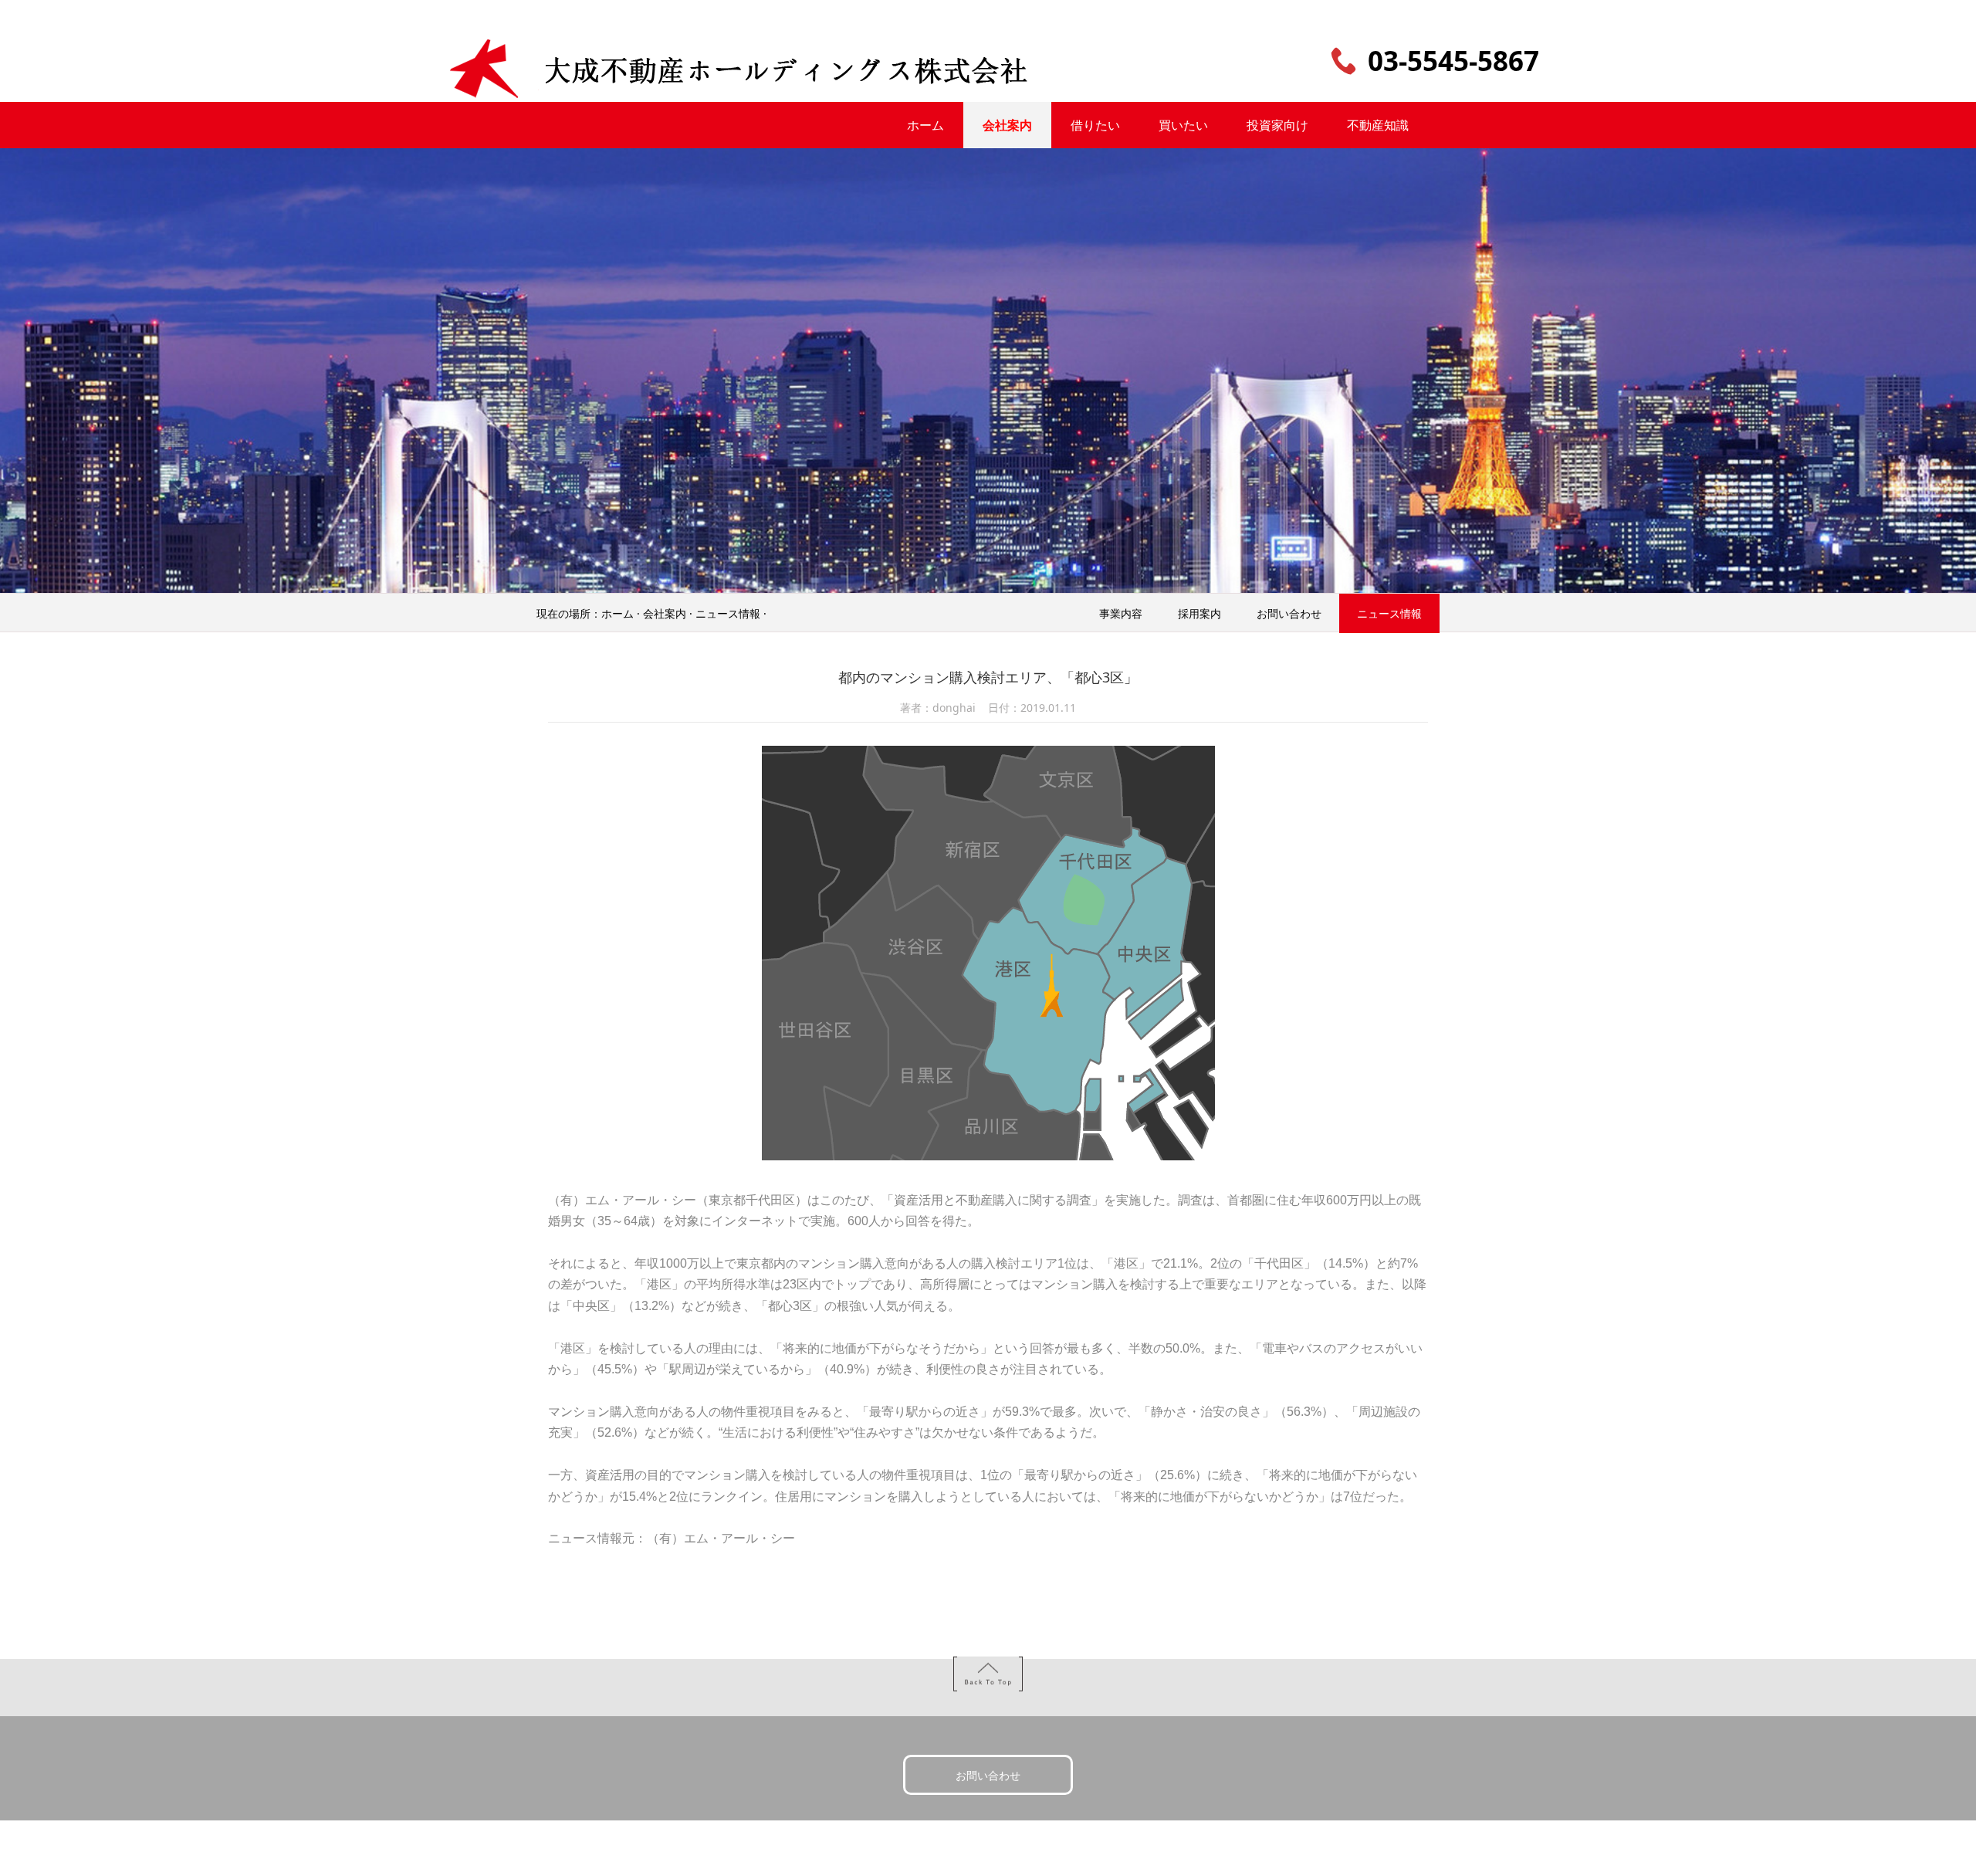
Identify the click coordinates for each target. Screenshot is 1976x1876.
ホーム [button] (925, 125)
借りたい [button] (1095, 125)
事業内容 (1121, 613)
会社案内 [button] (1007, 125)
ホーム (617, 613)
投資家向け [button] (1277, 125)
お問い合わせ (1289, 613)
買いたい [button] (1183, 125)
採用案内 (1199, 613)
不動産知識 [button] (1378, 125)
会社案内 (665, 613)
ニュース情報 (728, 613)
